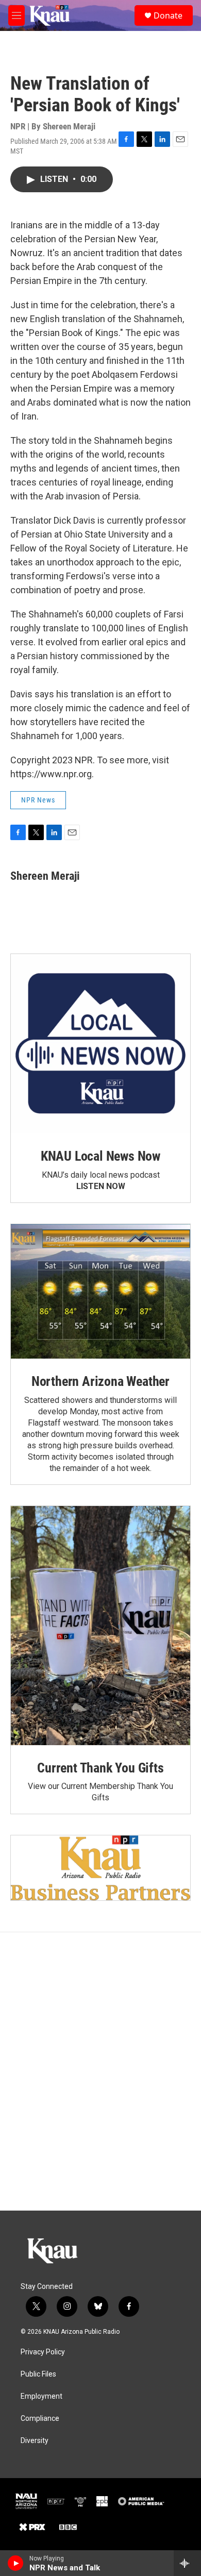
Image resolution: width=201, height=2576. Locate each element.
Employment (41, 2396)
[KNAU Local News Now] (100, 1044)
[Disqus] (100, 2071)
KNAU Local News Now (100, 1156)
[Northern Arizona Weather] (100, 1291)
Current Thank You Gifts (100, 1768)
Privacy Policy (43, 2352)
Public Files (38, 2374)
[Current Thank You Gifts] (100, 1626)
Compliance (40, 2419)
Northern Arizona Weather (100, 1381)
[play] (16, 2563)
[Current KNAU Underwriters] (100, 1868)
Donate (168, 15)
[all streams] (187, 2563)
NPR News (38, 800)
